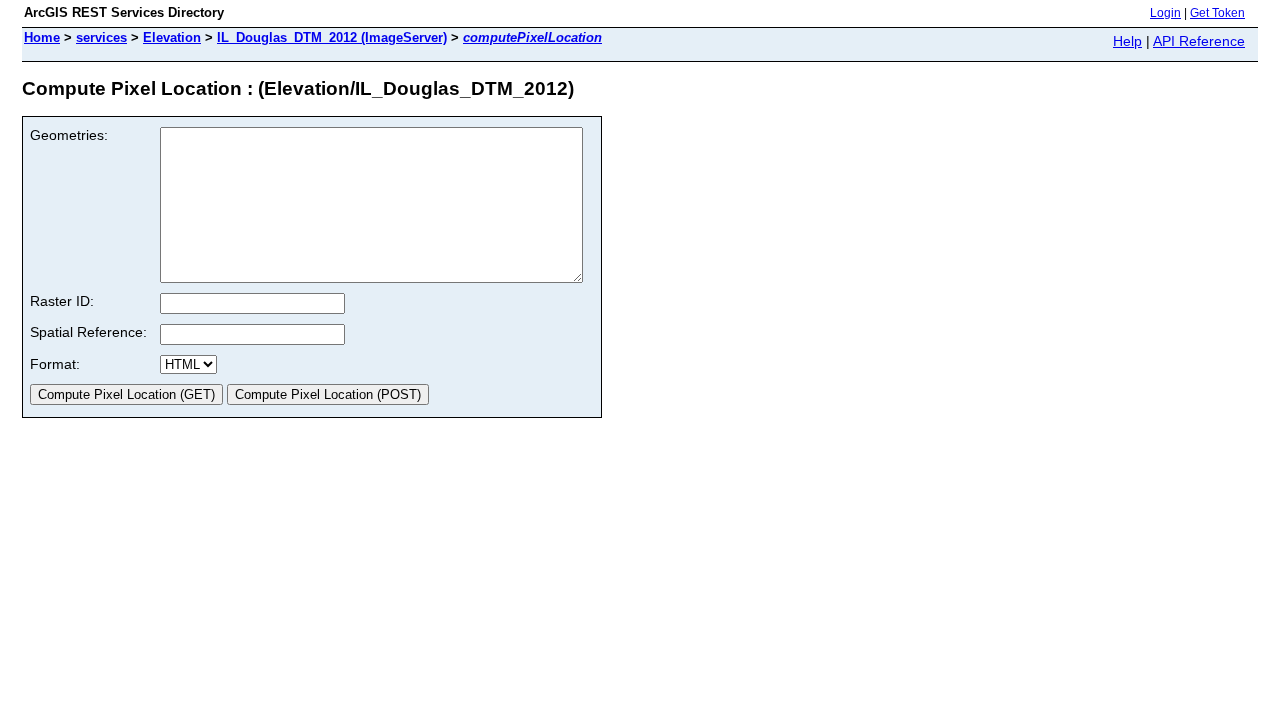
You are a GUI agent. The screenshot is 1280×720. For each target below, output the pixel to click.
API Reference (1199, 41)
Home (42, 37)
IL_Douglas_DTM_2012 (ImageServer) (332, 37)
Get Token (1217, 13)
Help (1127, 41)
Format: (55, 364)
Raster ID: (62, 301)
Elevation (172, 37)
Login (1165, 13)
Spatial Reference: (88, 332)
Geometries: (69, 135)
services (101, 37)
